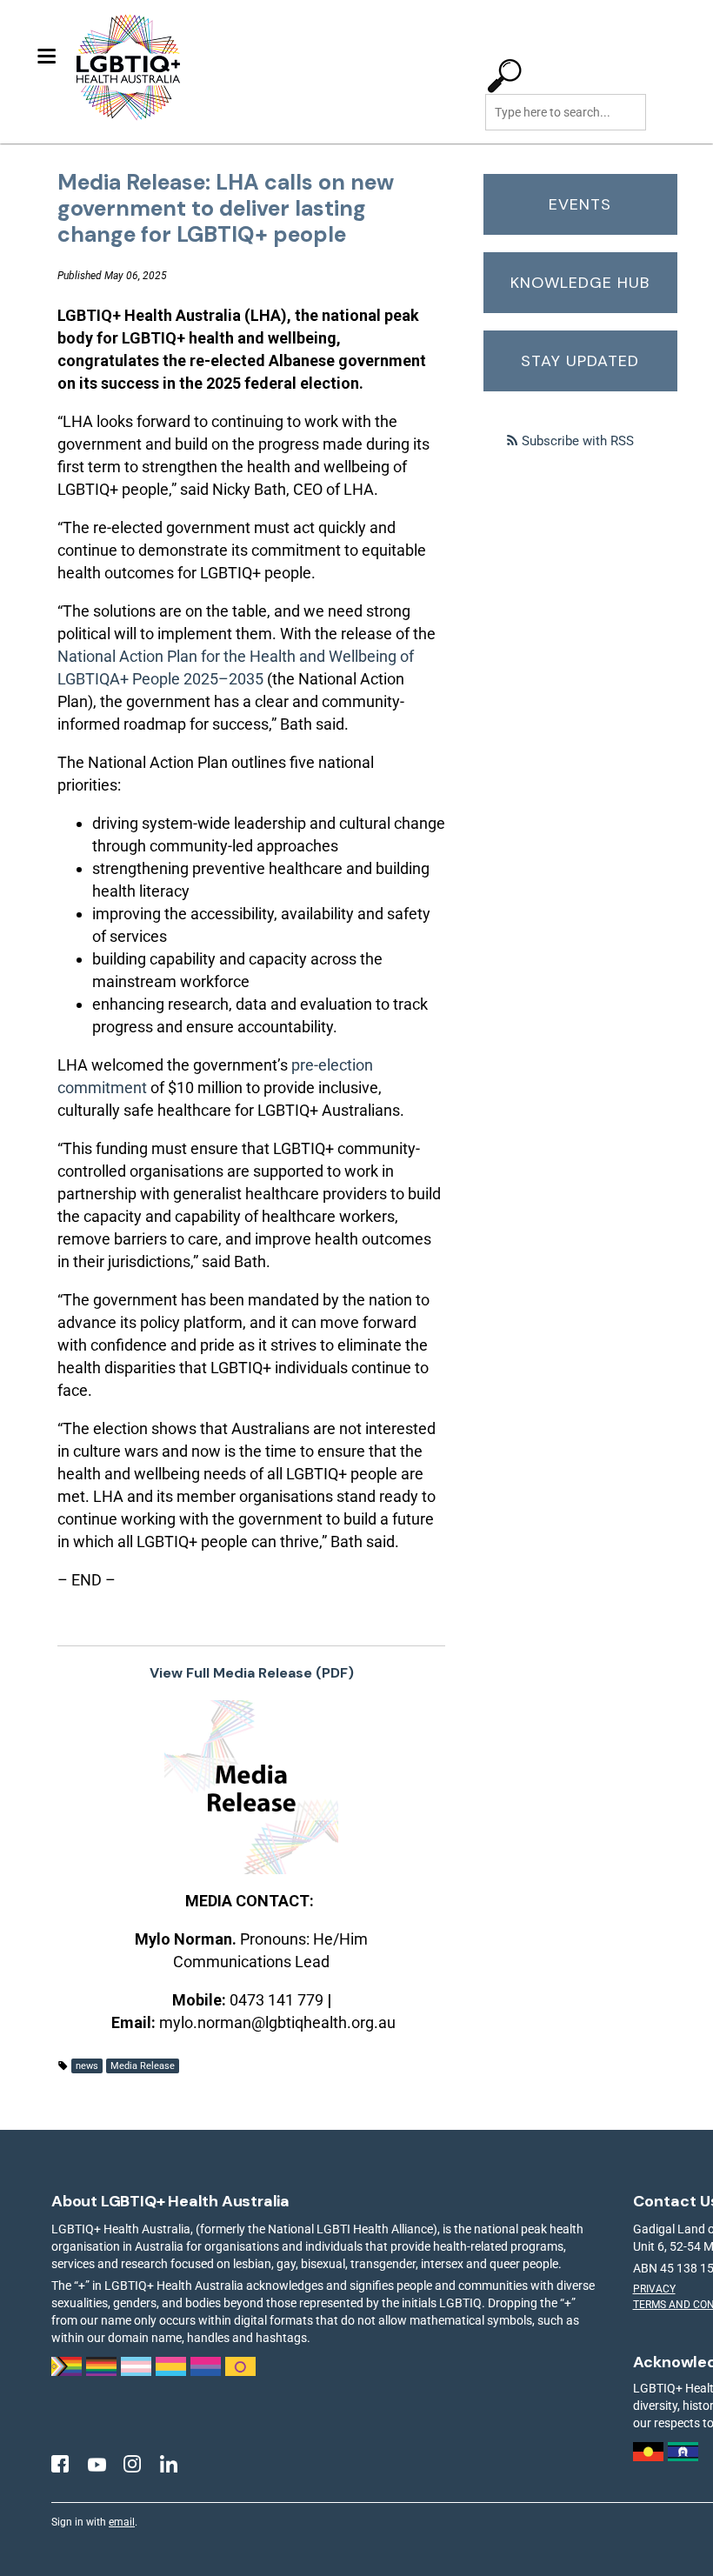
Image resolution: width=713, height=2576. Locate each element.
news (87, 2066)
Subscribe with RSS (578, 441)
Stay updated (580, 361)
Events (580, 204)
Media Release (143, 2066)
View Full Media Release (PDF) (252, 1673)
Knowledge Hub (580, 283)
